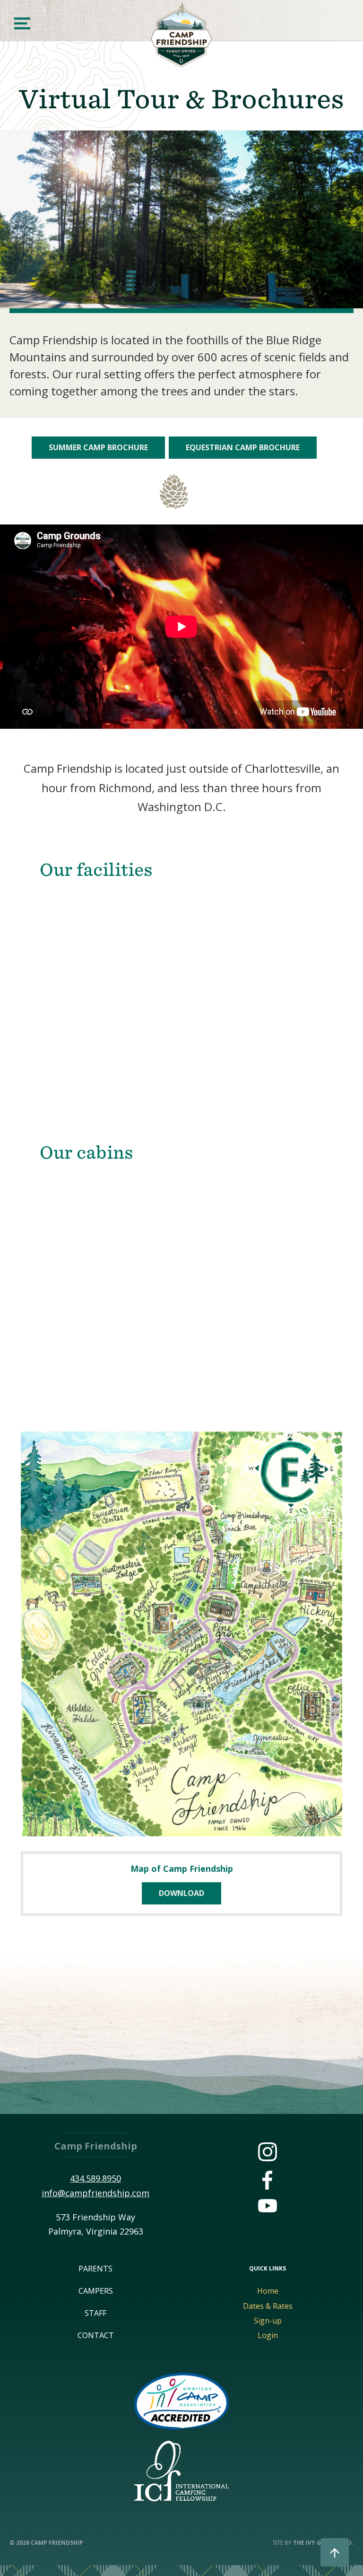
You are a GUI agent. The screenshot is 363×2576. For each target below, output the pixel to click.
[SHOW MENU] (22, 23)
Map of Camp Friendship (182, 1869)
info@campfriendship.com (95, 2193)
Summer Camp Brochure (98, 447)
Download (181, 1893)
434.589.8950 (95, 2178)
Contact (96, 2335)
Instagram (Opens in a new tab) (268, 2152)
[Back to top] (335, 2552)
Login (268, 2335)
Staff (95, 2313)
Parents (95, 2269)
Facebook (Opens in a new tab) (268, 2180)
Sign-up (268, 2321)
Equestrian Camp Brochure (243, 447)
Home (268, 2291)
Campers (96, 2291)
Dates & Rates (268, 2306)
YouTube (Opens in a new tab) (268, 2209)
